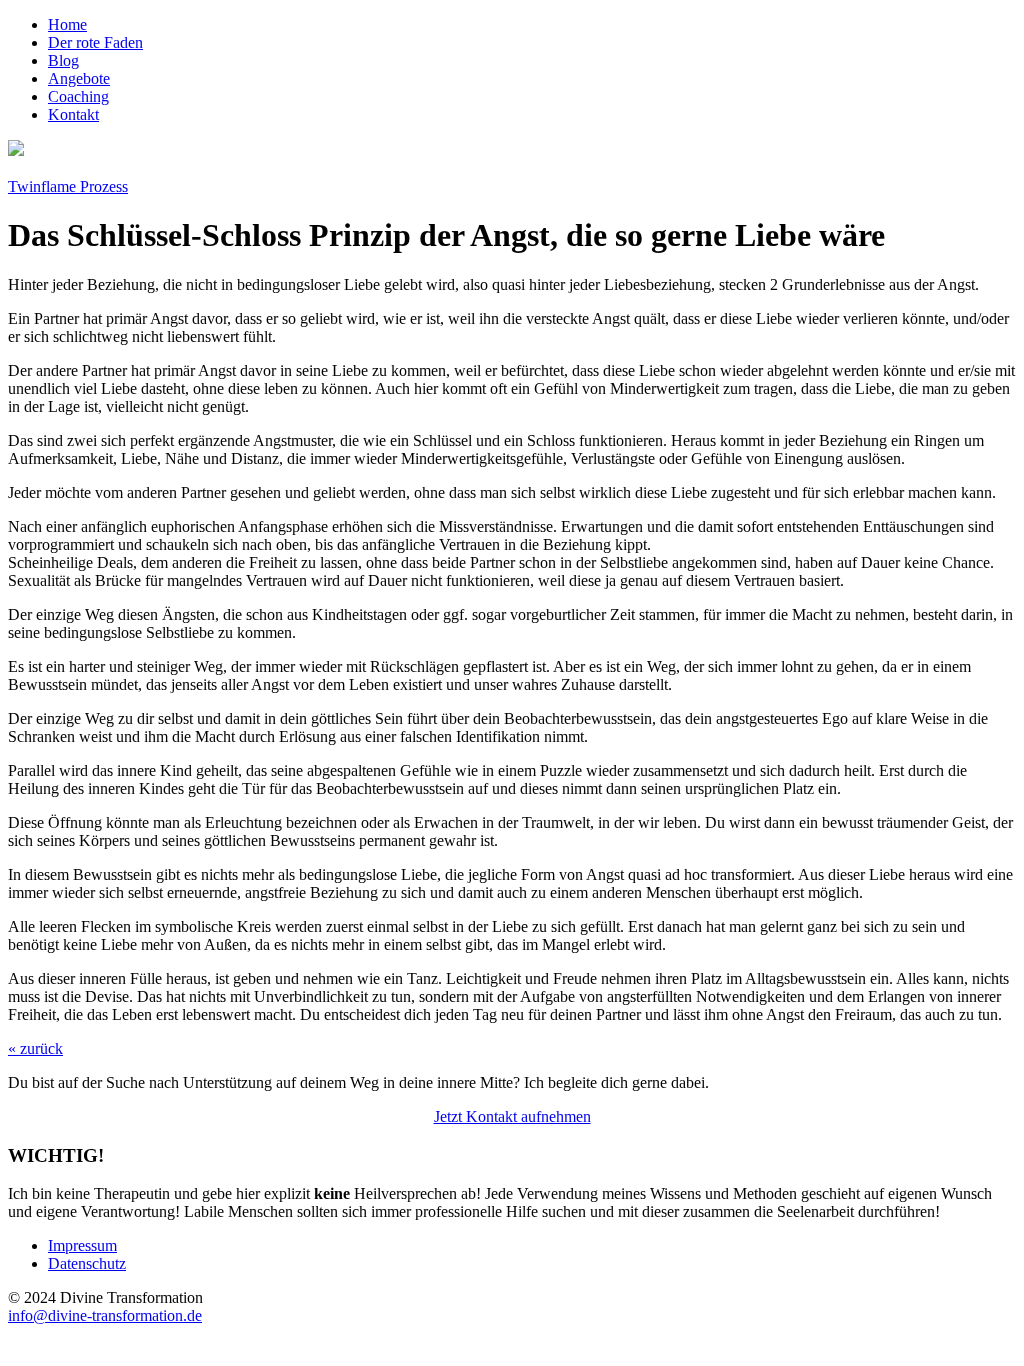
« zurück (35, 1048)
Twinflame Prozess (68, 186)
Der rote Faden (95, 42)
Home (67, 24)
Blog (63, 60)
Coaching (78, 96)
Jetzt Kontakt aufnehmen (512, 1116)
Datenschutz (87, 1263)
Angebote (79, 78)
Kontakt (73, 114)
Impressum (82, 1245)
